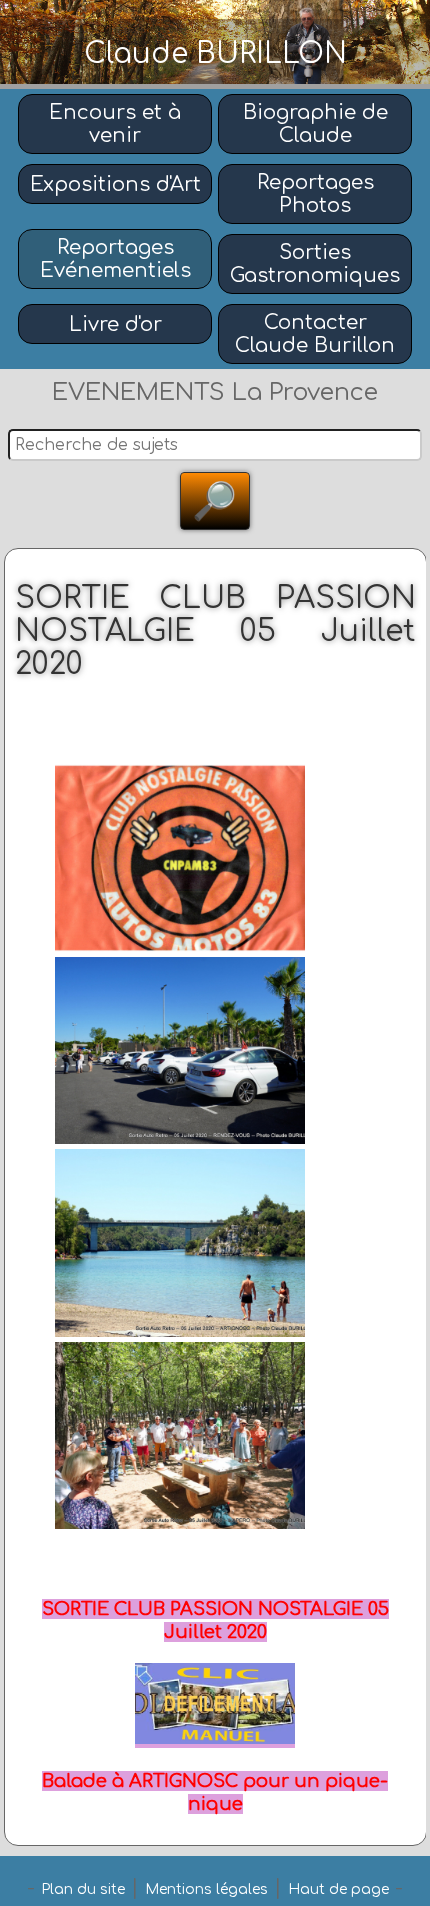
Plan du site (83, 1889)
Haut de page (338, 1889)
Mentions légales (206, 1889)
